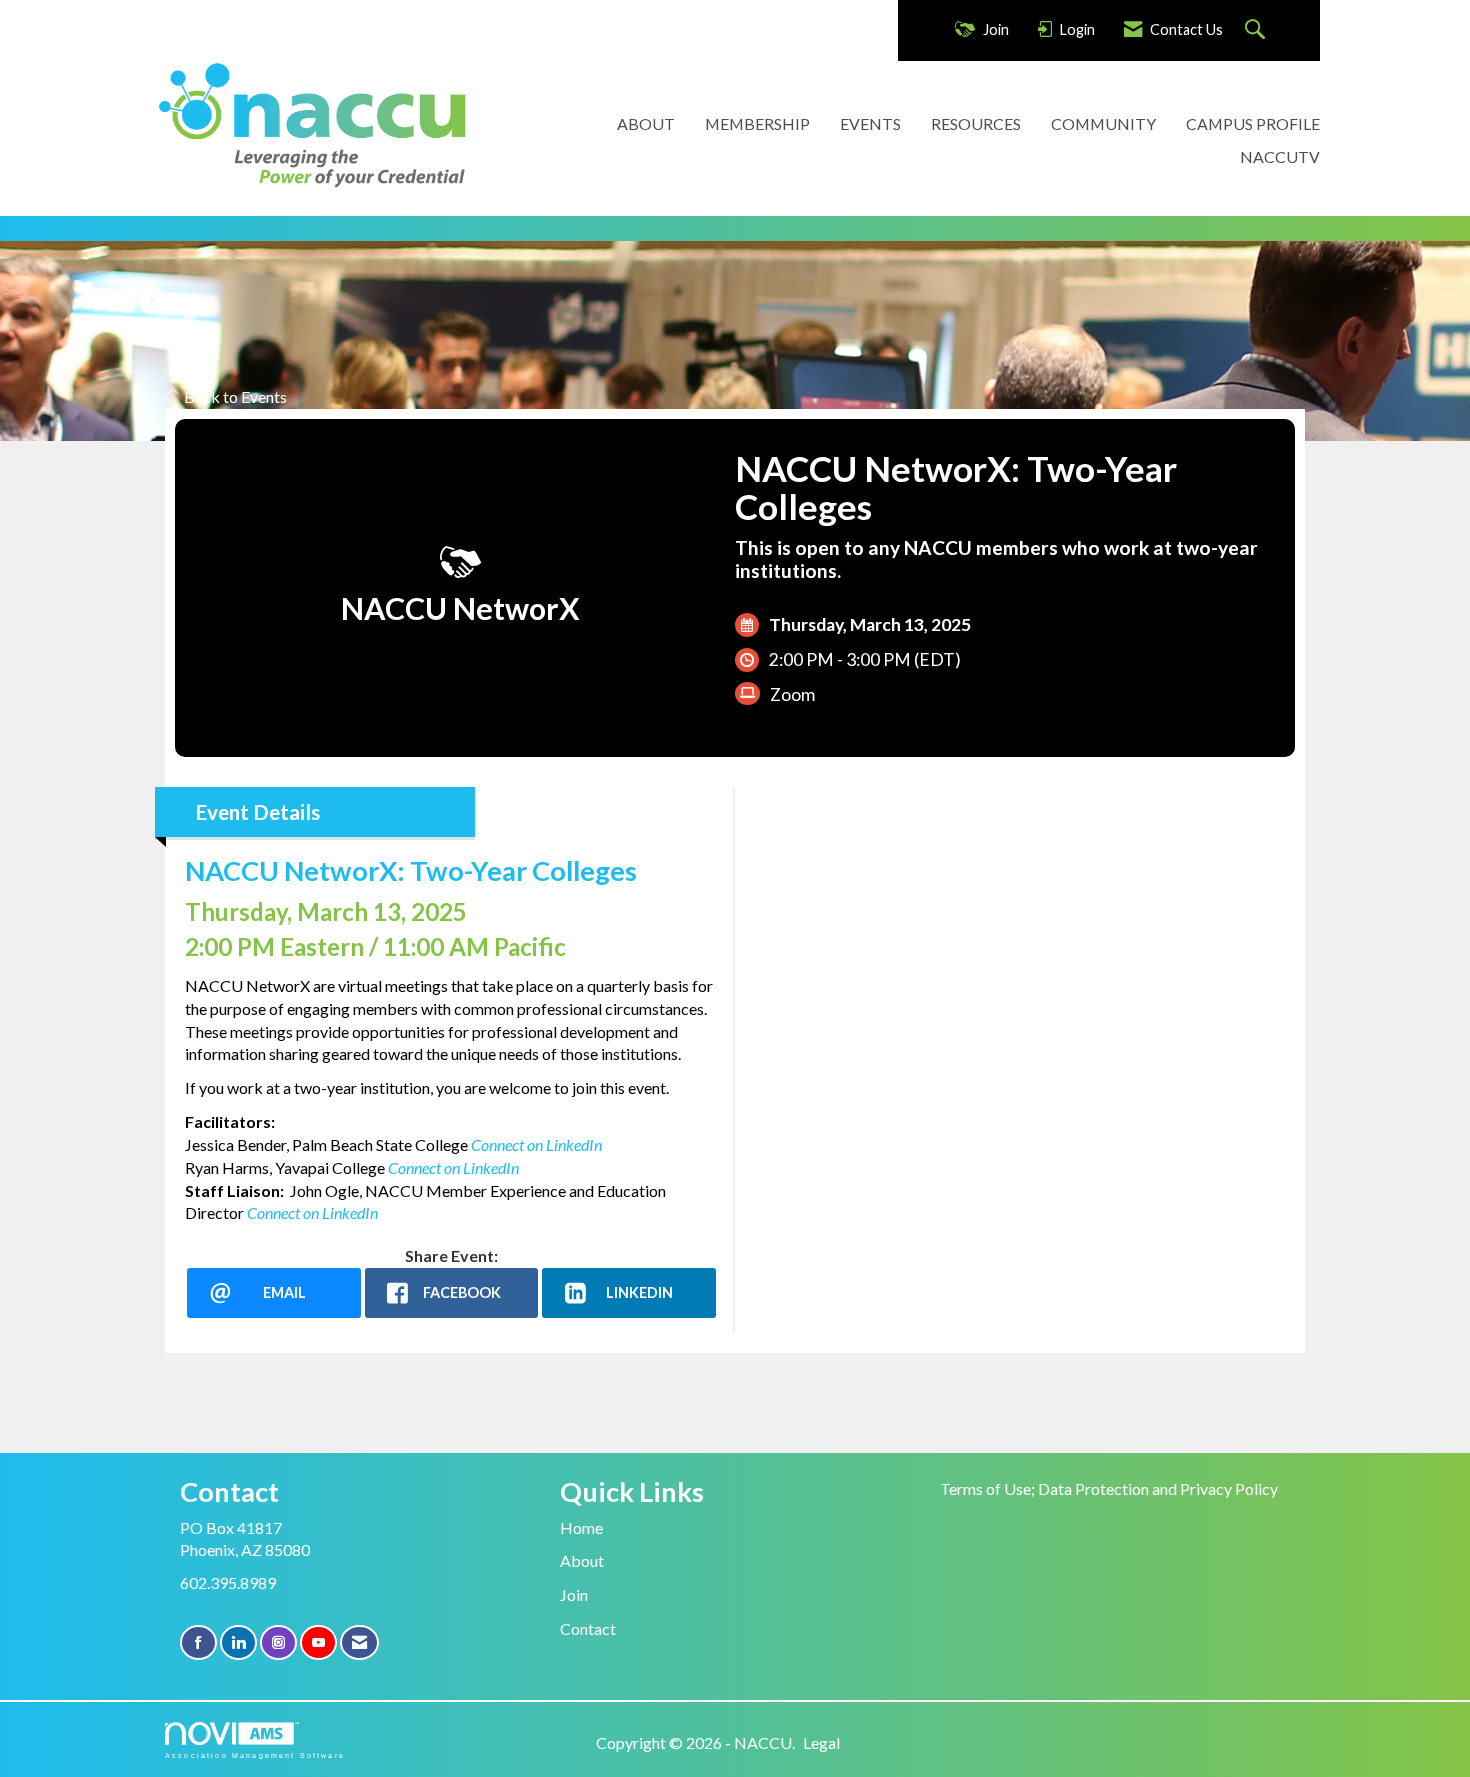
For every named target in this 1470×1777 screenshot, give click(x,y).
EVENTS (870, 123)
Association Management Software (255, 1755)
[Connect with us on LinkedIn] (238, 1642)
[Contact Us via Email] (359, 1642)
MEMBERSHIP (757, 123)
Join (574, 1594)
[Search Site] (1257, 30)
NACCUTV (1280, 156)
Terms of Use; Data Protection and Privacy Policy (1109, 1488)
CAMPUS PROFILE (1253, 123)
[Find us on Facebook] (198, 1642)
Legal (821, 1742)
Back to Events (235, 396)
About (582, 1560)
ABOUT (646, 123)
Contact (588, 1628)
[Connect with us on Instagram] (278, 1642)
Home (581, 1527)
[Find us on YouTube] (318, 1642)
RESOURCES (976, 123)
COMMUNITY (1103, 123)
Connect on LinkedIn (453, 1167)
